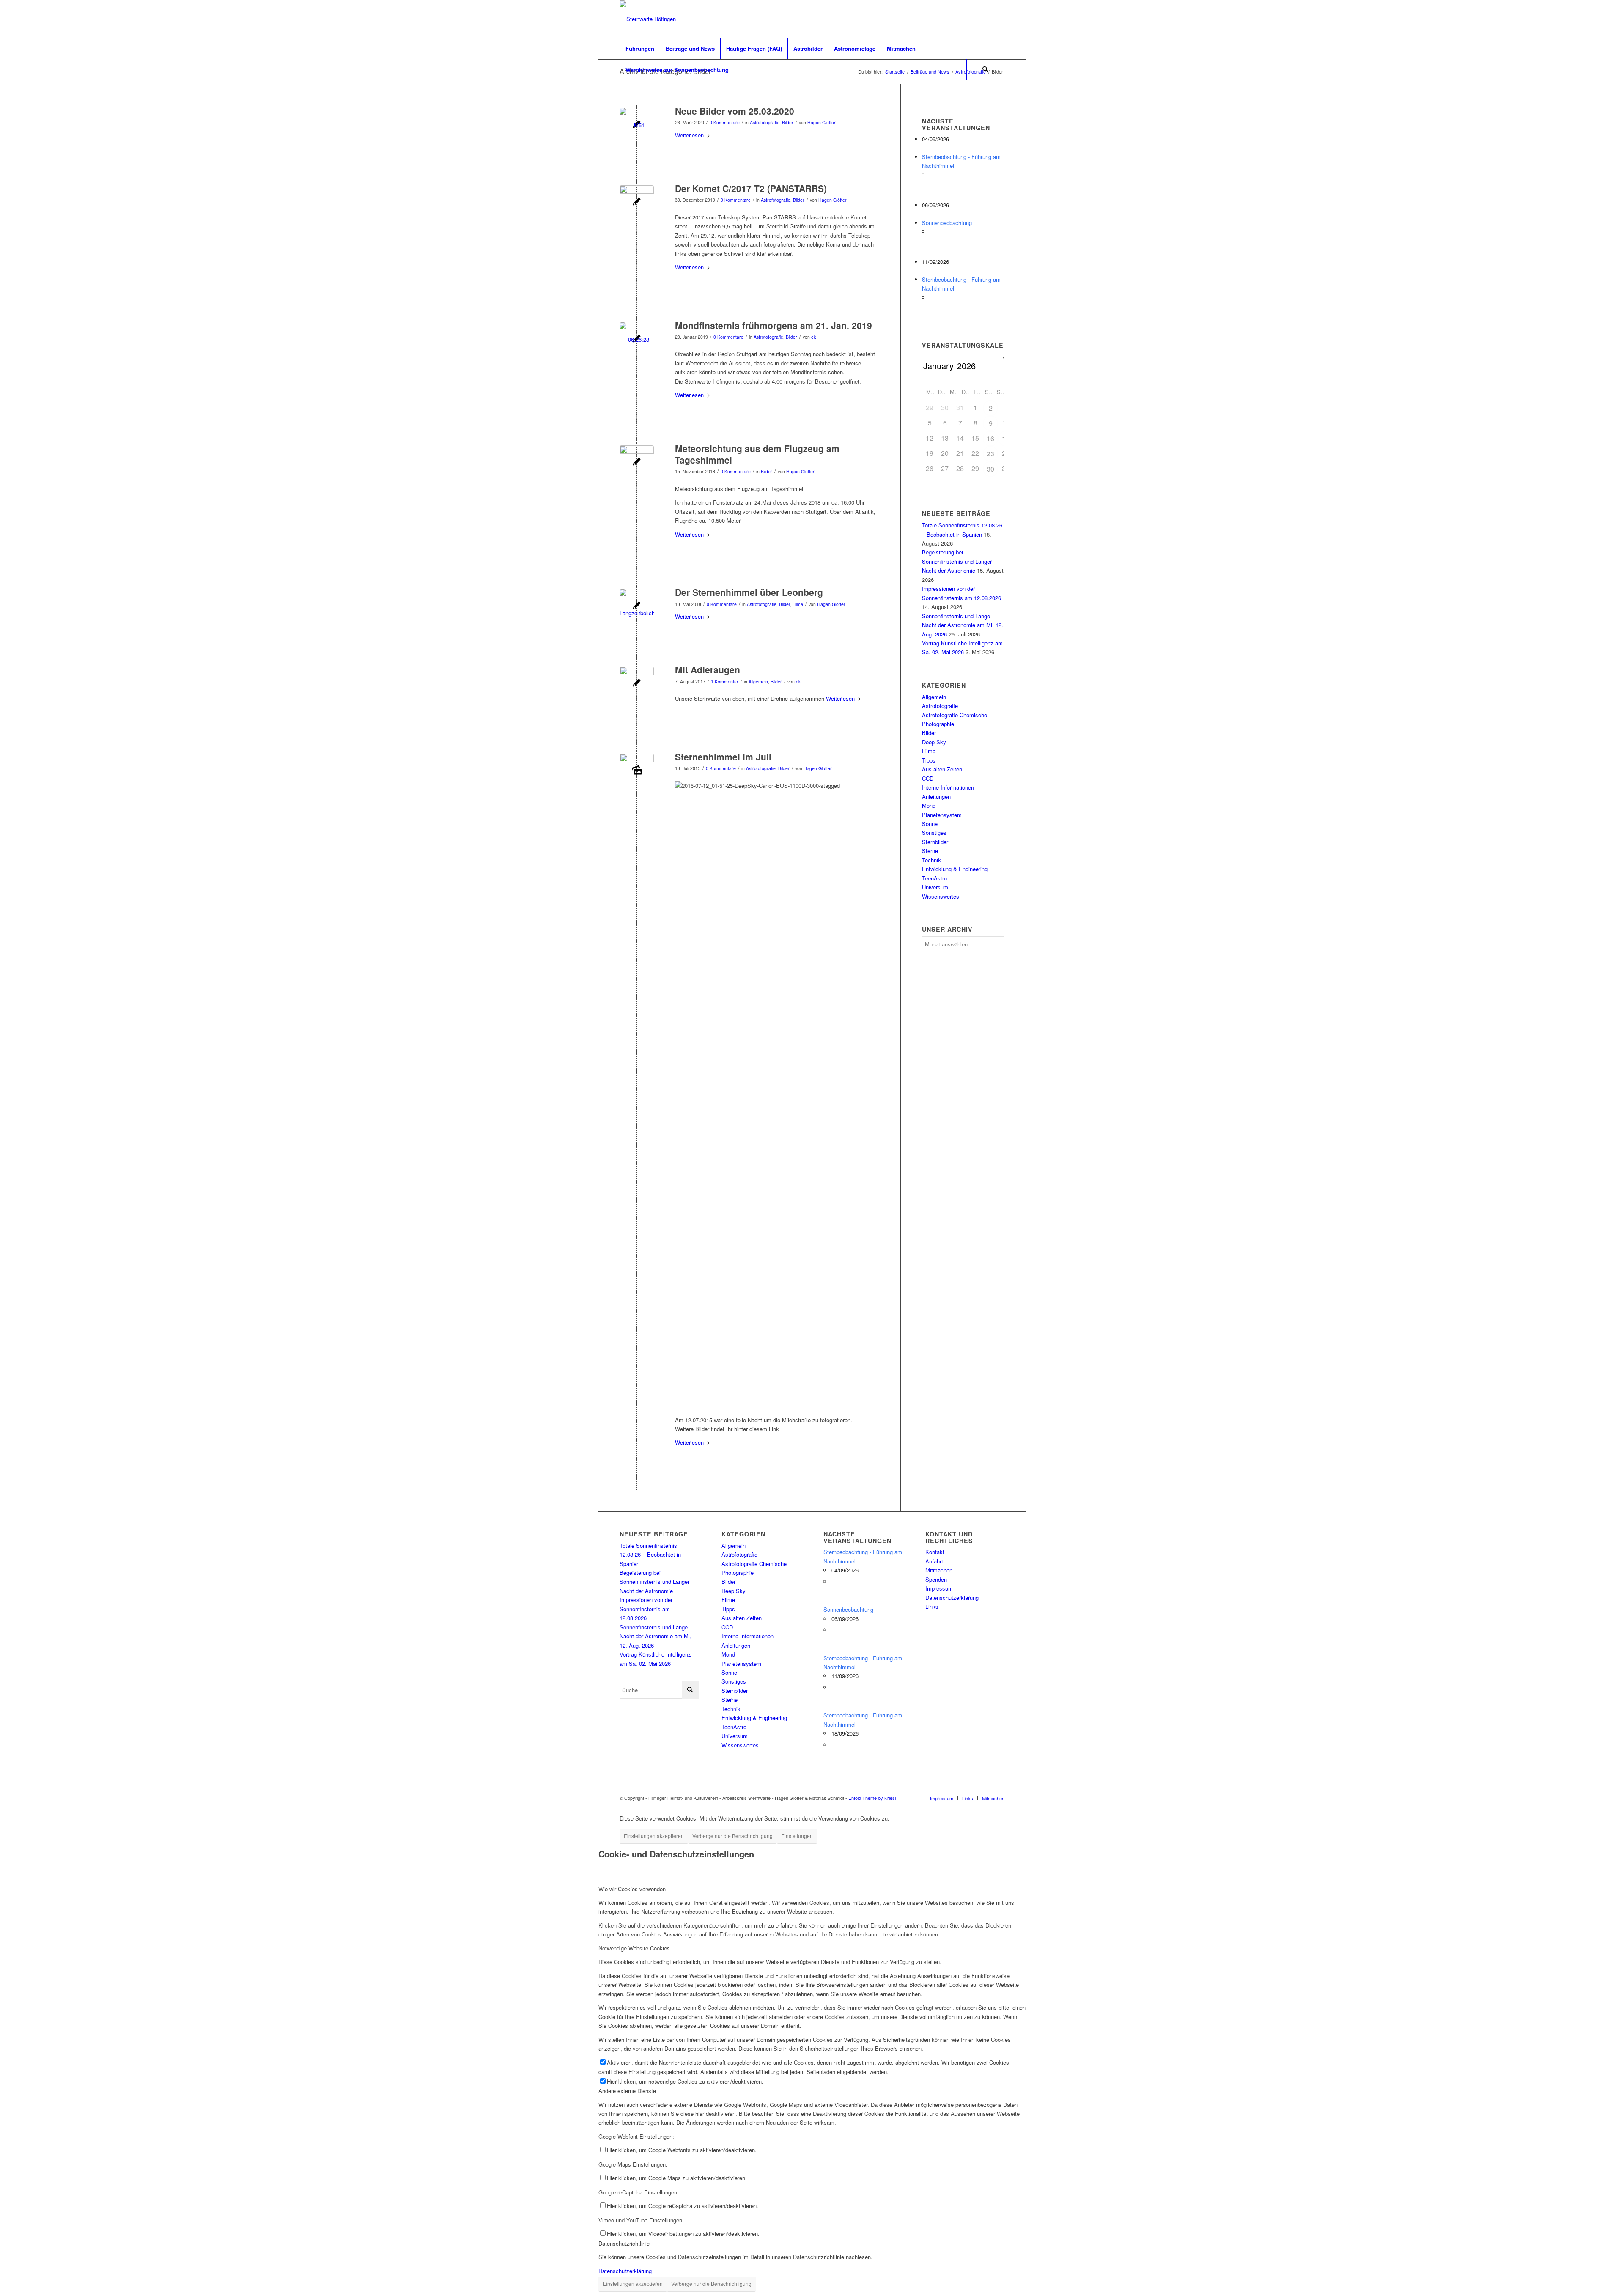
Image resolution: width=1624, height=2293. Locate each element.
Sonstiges (934, 832)
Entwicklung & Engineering (955, 869)
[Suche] (985, 70)
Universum (935, 887)
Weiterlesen (689, 135)
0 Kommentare (725, 122)
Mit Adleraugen (708, 669)
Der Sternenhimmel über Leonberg (749, 592)
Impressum (939, 1588)
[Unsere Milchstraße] (637, 771)
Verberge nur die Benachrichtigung (732, 1836)
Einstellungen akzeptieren (654, 1836)
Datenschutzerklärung (952, 1598)
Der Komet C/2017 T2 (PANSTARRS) (751, 188)
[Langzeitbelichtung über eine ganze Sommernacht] (637, 606)
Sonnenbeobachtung (947, 223)
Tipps (929, 760)
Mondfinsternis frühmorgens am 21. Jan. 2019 (774, 325)
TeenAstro (934, 878)
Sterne (930, 851)
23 (990, 454)
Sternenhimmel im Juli (723, 757)
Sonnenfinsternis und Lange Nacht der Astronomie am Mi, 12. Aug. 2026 (963, 625)
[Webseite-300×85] (648, 19)
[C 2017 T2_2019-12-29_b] (637, 202)
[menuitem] (640, 49)
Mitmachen (939, 1570)
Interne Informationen (948, 787)
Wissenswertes (941, 896)
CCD (928, 778)
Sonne (930, 824)
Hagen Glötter (822, 122)
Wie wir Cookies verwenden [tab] (632, 1889)
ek (813, 337)
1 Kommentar (725, 682)
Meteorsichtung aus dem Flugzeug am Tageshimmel (757, 454)
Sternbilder (935, 842)
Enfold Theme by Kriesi (872, 1798)
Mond (929, 805)
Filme (798, 604)
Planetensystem (942, 815)
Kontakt (935, 1552)
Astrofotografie (765, 122)
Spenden (936, 1579)
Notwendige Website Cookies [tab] (634, 1948)
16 (990, 438)
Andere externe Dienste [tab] (627, 2091)
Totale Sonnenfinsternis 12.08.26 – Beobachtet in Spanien (650, 1555)
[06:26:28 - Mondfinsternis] (637, 339)
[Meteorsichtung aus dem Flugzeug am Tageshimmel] (637, 462)
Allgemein (758, 682)
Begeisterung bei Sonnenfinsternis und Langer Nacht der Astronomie (957, 561)
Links (932, 1606)
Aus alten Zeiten (942, 769)
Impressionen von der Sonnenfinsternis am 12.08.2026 (646, 1609)
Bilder (788, 122)
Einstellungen (797, 1836)
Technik (931, 860)
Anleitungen (936, 797)
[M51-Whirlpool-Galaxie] (637, 125)
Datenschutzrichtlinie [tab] (624, 2243)
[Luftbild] (637, 684)
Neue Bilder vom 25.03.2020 (735, 111)
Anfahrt (934, 1561)
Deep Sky (934, 742)
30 (990, 469)
